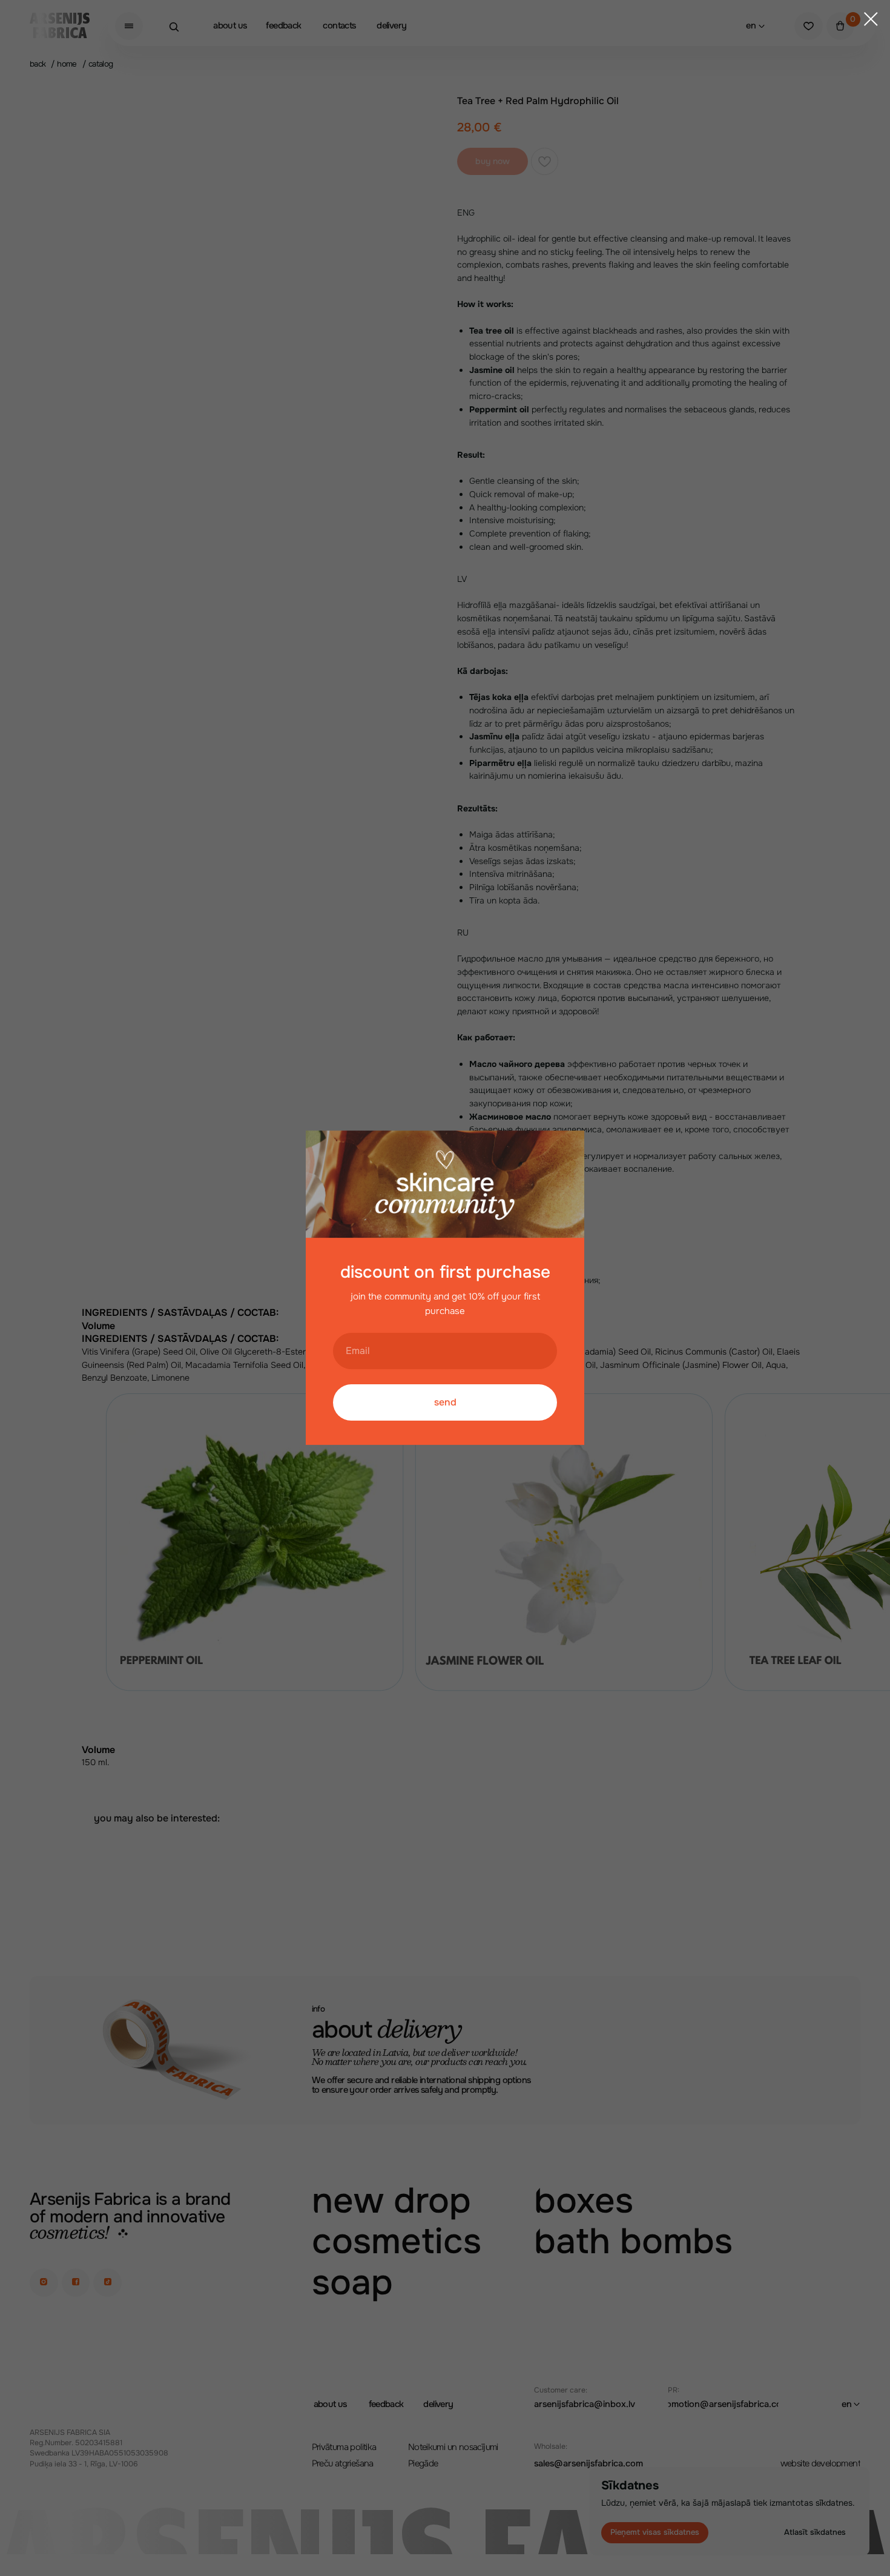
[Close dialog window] (871, 19)
